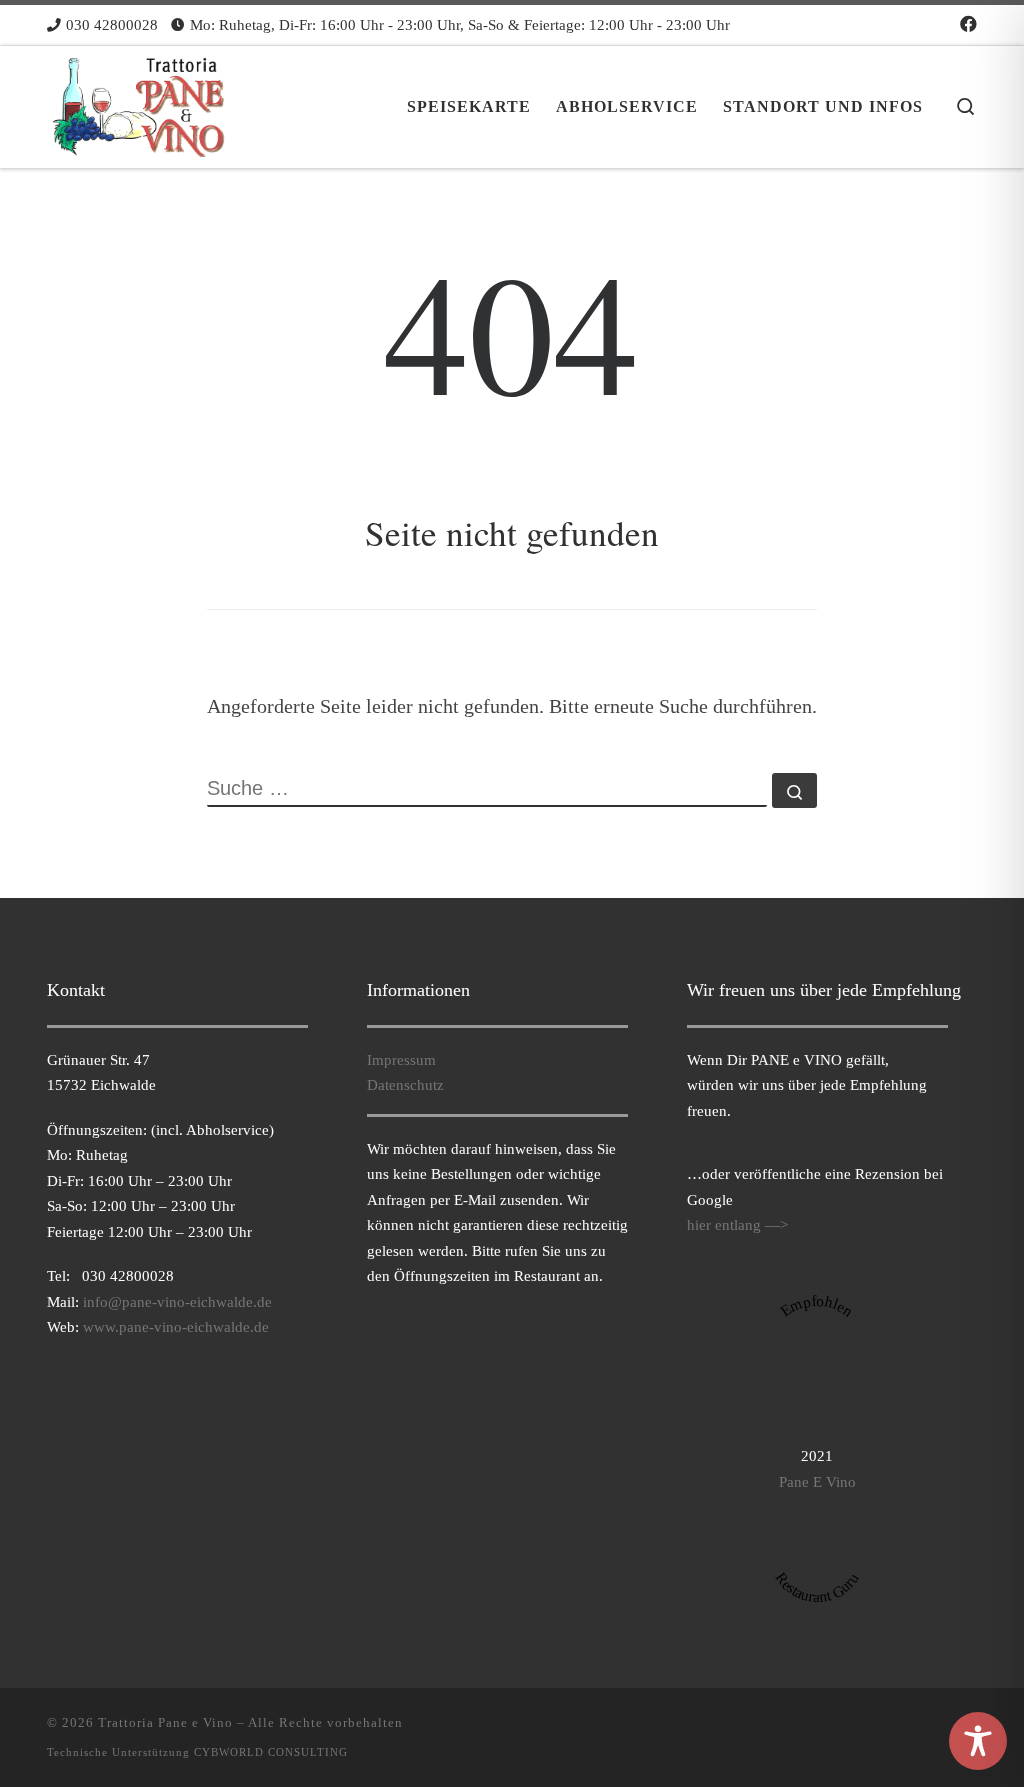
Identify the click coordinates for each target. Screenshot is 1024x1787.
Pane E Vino (817, 1481)
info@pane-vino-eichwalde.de (177, 1301)
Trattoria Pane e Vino (165, 1722)
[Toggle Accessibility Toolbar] (978, 1741)
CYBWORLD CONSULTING (271, 1752)
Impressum (401, 1059)
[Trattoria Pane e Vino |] (141, 100)
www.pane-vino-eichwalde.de (176, 1326)
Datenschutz (405, 1084)
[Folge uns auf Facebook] (968, 25)
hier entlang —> (737, 1224)
